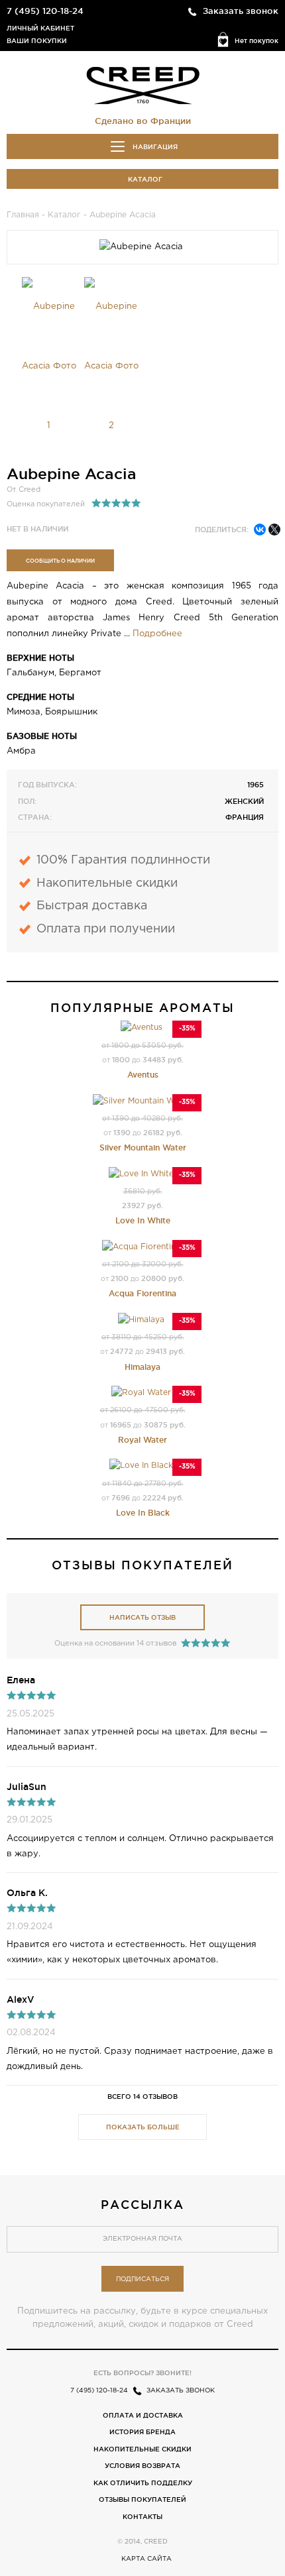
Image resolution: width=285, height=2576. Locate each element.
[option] (49, 366)
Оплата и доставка (143, 2415)
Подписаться (142, 2279)
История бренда (142, 2432)
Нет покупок (256, 41)
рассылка (142, 2204)
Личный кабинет (40, 28)
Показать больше (143, 2127)
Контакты (142, 2517)
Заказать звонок (241, 11)
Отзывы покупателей (142, 2499)
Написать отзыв (142, 1617)
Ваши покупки (37, 41)
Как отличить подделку (143, 2483)
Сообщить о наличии (60, 561)
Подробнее (157, 634)
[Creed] (143, 85)
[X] (274, 530)
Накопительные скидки (142, 2449)
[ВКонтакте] (260, 530)
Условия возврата (142, 2466)
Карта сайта (146, 2559)
